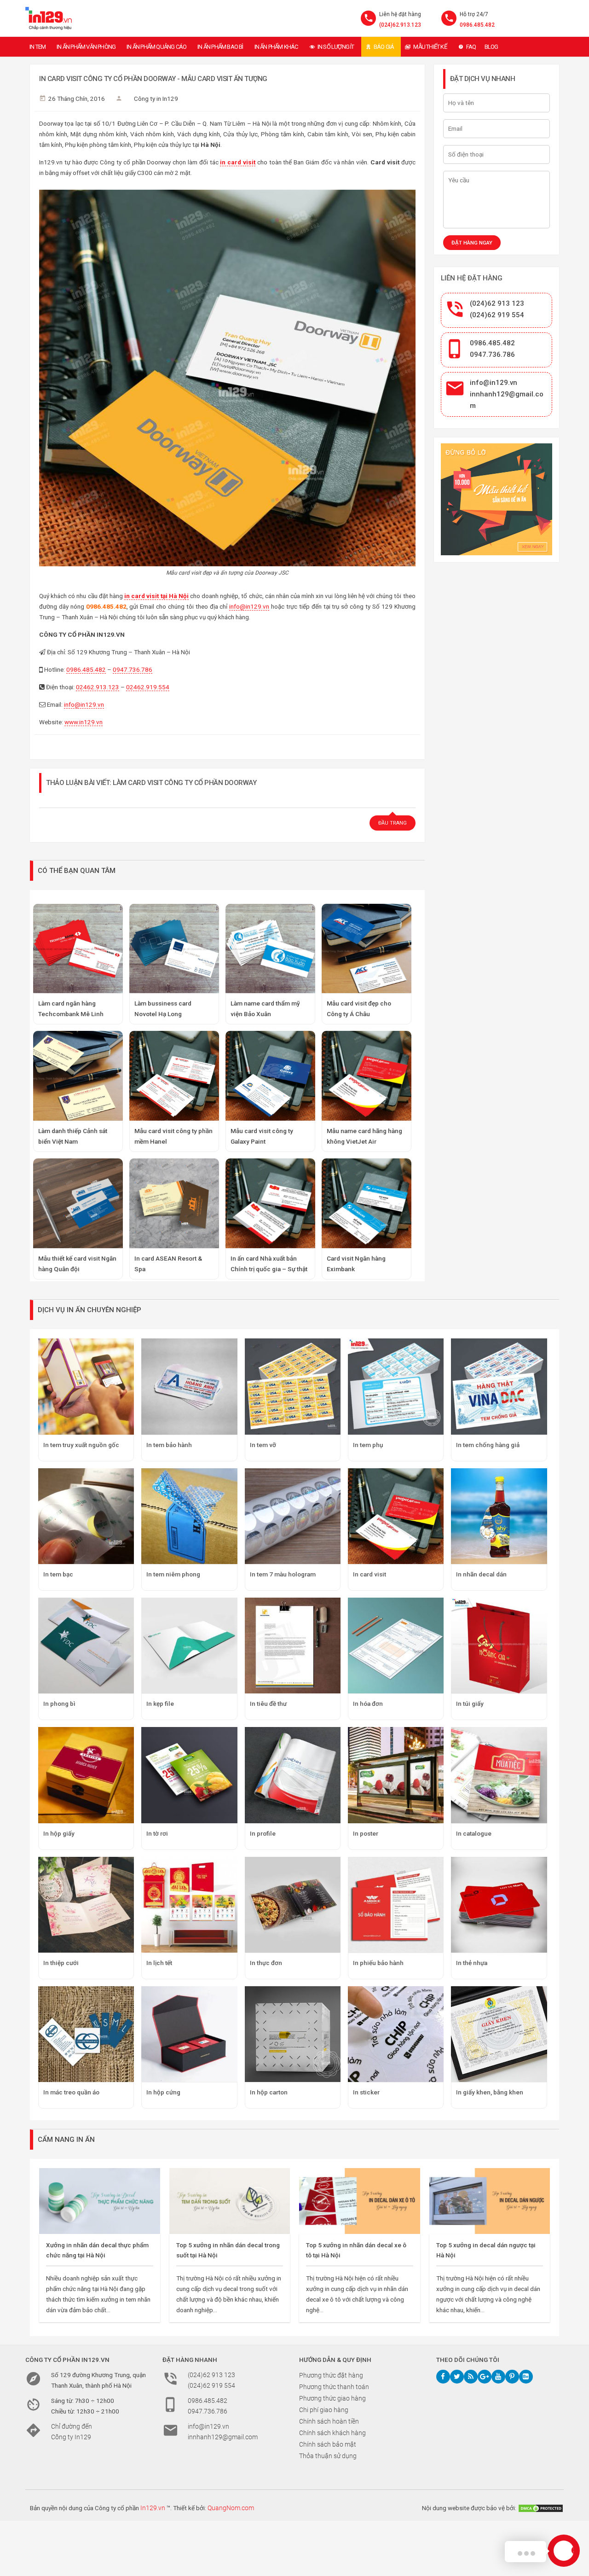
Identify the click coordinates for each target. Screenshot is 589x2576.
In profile (263, 1833)
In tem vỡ (263, 1445)
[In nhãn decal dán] (499, 1516)
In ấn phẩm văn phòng (86, 47)
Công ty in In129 (156, 99)
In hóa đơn (368, 1704)
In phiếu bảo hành (378, 1963)
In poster (366, 1833)
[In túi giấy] (499, 1646)
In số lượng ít (336, 47)
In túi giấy (470, 1704)
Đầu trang (393, 823)
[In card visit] (396, 1516)
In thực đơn (266, 1963)
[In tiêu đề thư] (293, 1646)
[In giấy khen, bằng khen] (499, 2034)
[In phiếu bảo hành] (396, 1905)
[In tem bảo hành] (189, 1386)
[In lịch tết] (189, 1905)
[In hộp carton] (293, 2034)
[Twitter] (457, 2377)
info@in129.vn (249, 606)
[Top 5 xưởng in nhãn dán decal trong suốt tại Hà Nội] (230, 2201)
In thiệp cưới (61, 1963)
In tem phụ (368, 1445)
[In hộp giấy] (86, 1775)
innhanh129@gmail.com (223, 2437)
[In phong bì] (86, 1646)
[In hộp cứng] (189, 2034)
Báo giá (384, 47)
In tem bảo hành (169, 1445)
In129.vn (153, 2508)
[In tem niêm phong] (189, 1516)
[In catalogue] (499, 1775)
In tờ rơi (157, 1833)
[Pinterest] (512, 2377)
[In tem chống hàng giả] (499, 1386)
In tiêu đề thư (268, 1704)
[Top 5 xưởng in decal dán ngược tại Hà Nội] (490, 2201)
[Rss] (471, 2377)
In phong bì (59, 1704)
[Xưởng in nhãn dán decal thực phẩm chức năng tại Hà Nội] (100, 2201)
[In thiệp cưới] (86, 1905)
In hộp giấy (59, 1833)
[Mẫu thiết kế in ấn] (497, 499)
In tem (38, 47)
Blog (491, 47)
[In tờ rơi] (189, 1775)
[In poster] (396, 1775)
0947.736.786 (133, 669)
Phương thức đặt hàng (331, 2375)
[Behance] (526, 2377)
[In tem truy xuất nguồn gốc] (86, 1386)
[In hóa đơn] (396, 1646)
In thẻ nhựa (472, 1963)
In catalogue (474, 1833)
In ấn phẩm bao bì (220, 47)
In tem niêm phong (173, 1574)
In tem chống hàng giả (488, 1445)
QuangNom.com (231, 2508)
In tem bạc (58, 1574)
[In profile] (293, 1775)
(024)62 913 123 (497, 303)
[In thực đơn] (293, 1905)
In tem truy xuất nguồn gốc (81, 1445)
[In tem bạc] (86, 1516)
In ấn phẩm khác (276, 47)
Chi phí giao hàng (324, 2410)
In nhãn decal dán (481, 1574)
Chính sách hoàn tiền (329, 2421)
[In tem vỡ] (293, 1386)
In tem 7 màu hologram (283, 1574)
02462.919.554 (148, 687)
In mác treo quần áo (71, 2092)
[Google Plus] (485, 2377)
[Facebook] (443, 2377)
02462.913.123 (98, 687)
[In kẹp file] (189, 1646)
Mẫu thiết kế (430, 47)
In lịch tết (159, 1963)
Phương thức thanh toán (334, 2387)
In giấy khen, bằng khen (490, 2092)
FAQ (471, 47)
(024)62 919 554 (497, 315)
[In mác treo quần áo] (86, 2034)
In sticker (366, 2092)
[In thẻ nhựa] (499, 1905)
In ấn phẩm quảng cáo (156, 47)
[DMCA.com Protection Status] (541, 2508)
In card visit (370, 1574)
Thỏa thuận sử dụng (328, 2456)
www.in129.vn (84, 722)
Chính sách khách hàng (332, 2433)
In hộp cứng (163, 2092)
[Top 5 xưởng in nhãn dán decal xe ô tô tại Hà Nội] (360, 2201)
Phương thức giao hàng (332, 2398)
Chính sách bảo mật (328, 2444)
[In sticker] (396, 2034)
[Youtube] (498, 2377)
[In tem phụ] (396, 1386)
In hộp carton (269, 2092)
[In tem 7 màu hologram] (293, 1516)
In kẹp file (160, 1704)
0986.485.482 (477, 25)
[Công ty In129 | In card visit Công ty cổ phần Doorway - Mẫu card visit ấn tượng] (49, 18)
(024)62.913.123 (400, 25)
